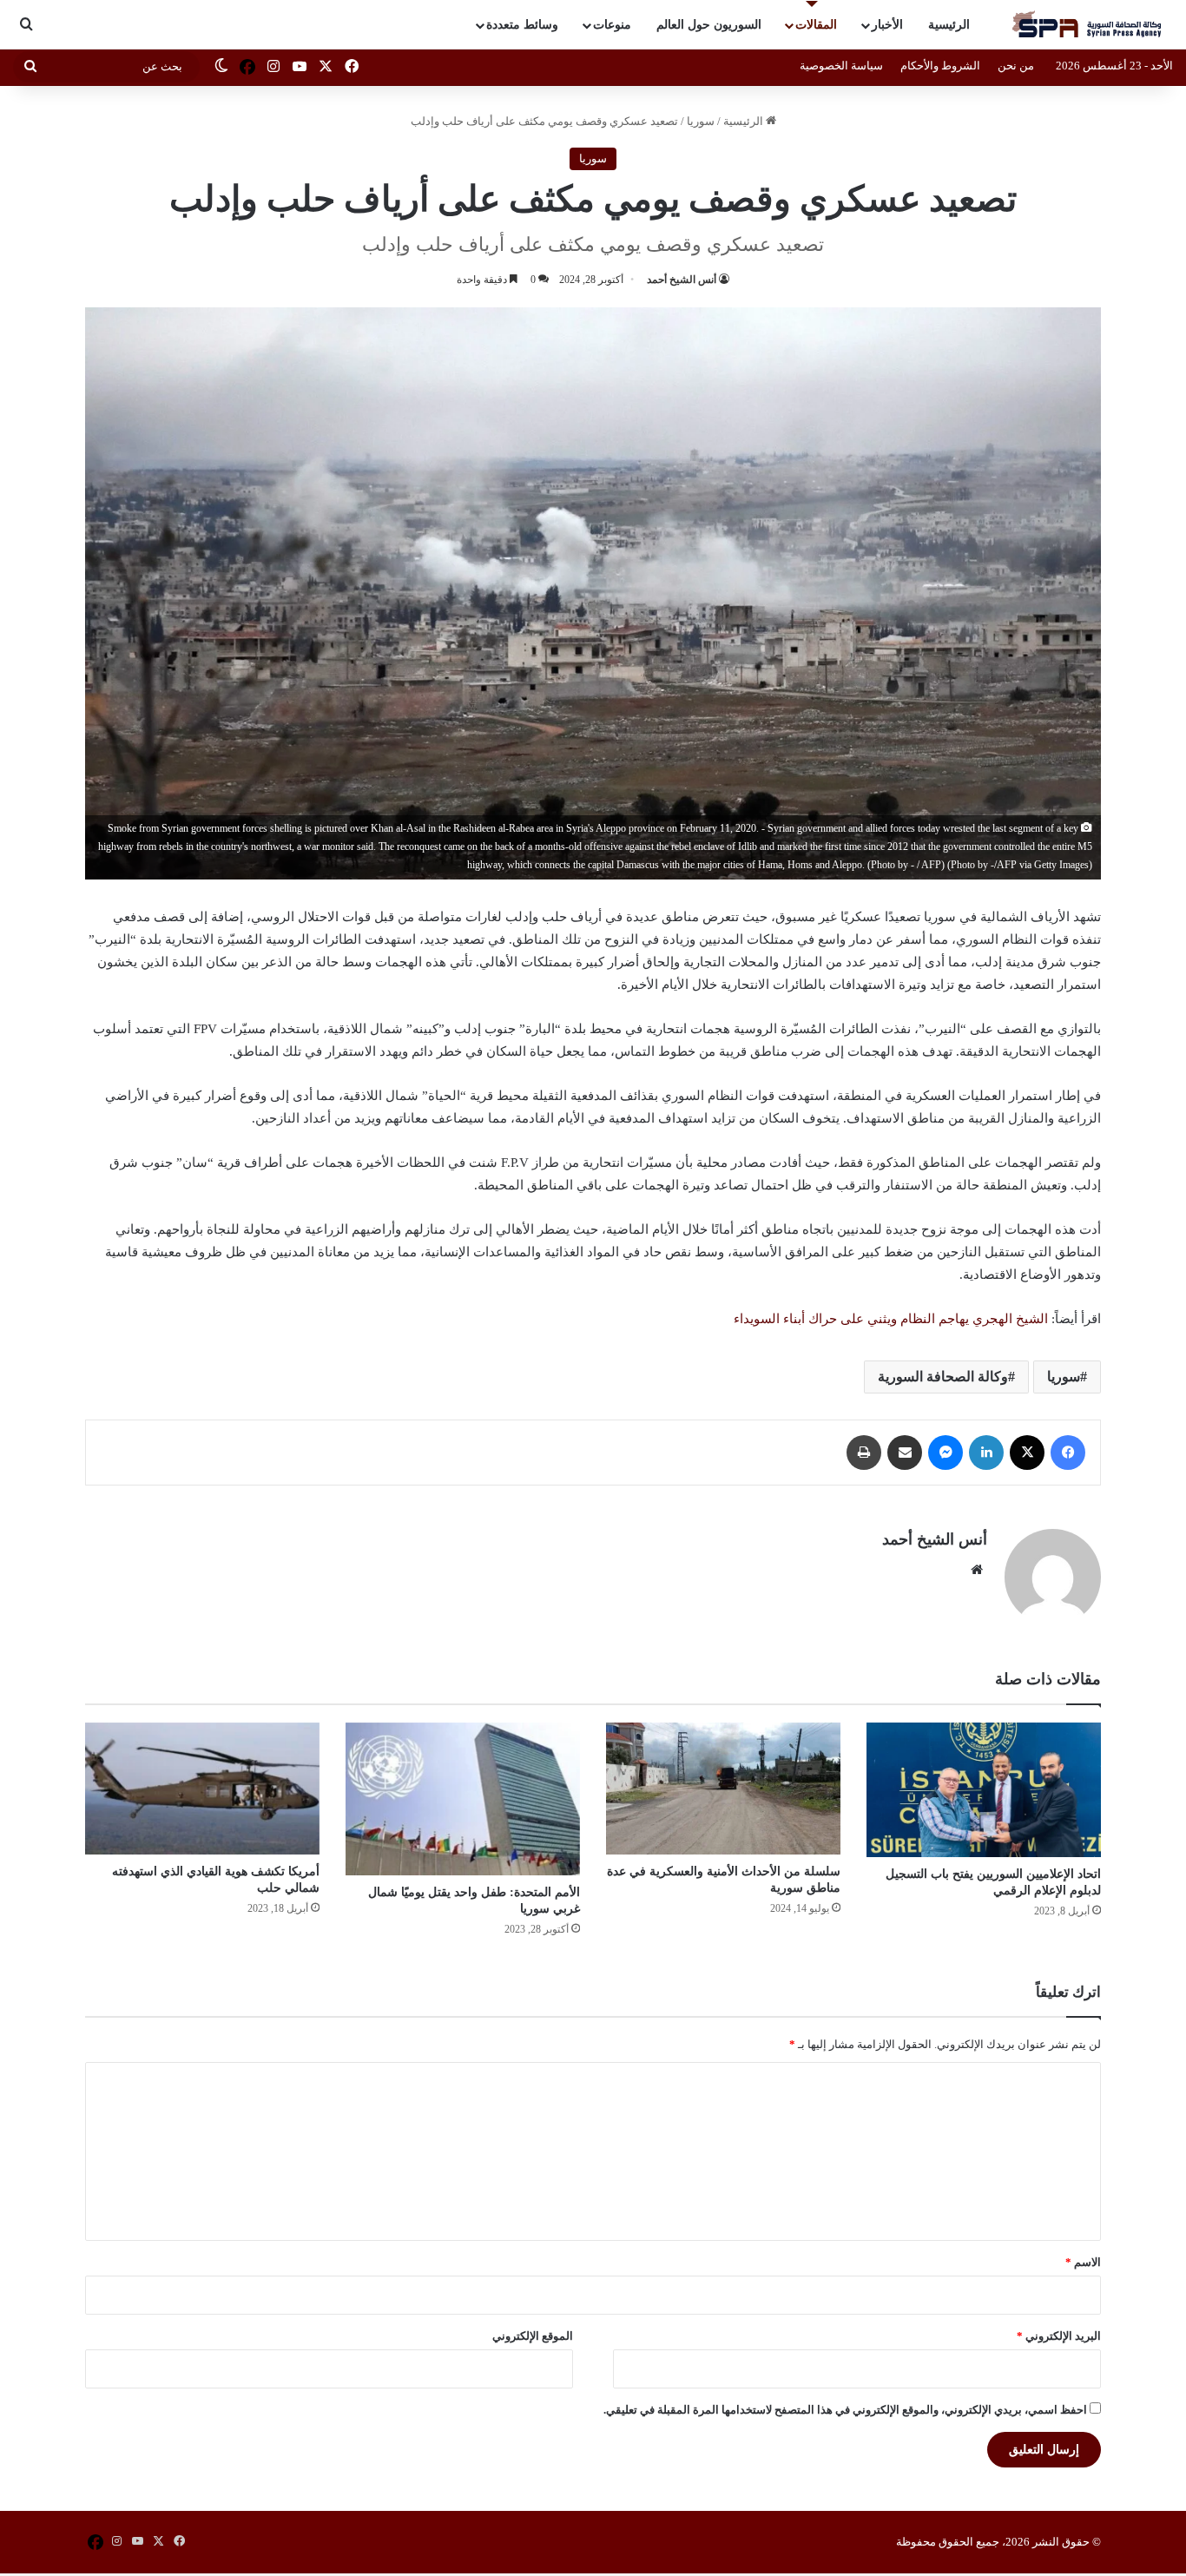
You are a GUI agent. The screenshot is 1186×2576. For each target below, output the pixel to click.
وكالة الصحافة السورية (943, 1377)
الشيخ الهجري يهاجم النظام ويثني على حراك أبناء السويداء (891, 1319)
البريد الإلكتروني (1059, 2336)
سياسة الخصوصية (841, 66)
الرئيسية (949, 25)
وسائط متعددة (522, 25)
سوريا (701, 121)
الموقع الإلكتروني (533, 2336)
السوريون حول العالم (709, 25)
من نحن (1016, 66)
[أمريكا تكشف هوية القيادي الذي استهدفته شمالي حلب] (202, 1789)
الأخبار (887, 25)
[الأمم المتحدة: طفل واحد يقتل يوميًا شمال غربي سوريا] (463, 1799)
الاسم (1083, 2262)
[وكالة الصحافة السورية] (1088, 25)
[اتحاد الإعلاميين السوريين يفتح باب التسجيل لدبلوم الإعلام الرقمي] (984, 1790)
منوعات (612, 25)
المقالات (816, 25)
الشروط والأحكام (940, 66)
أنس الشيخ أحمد (682, 280)
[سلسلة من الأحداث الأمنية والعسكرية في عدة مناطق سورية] (723, 1789)
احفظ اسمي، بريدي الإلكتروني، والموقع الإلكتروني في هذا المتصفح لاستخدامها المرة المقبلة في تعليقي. (845, 2410)
